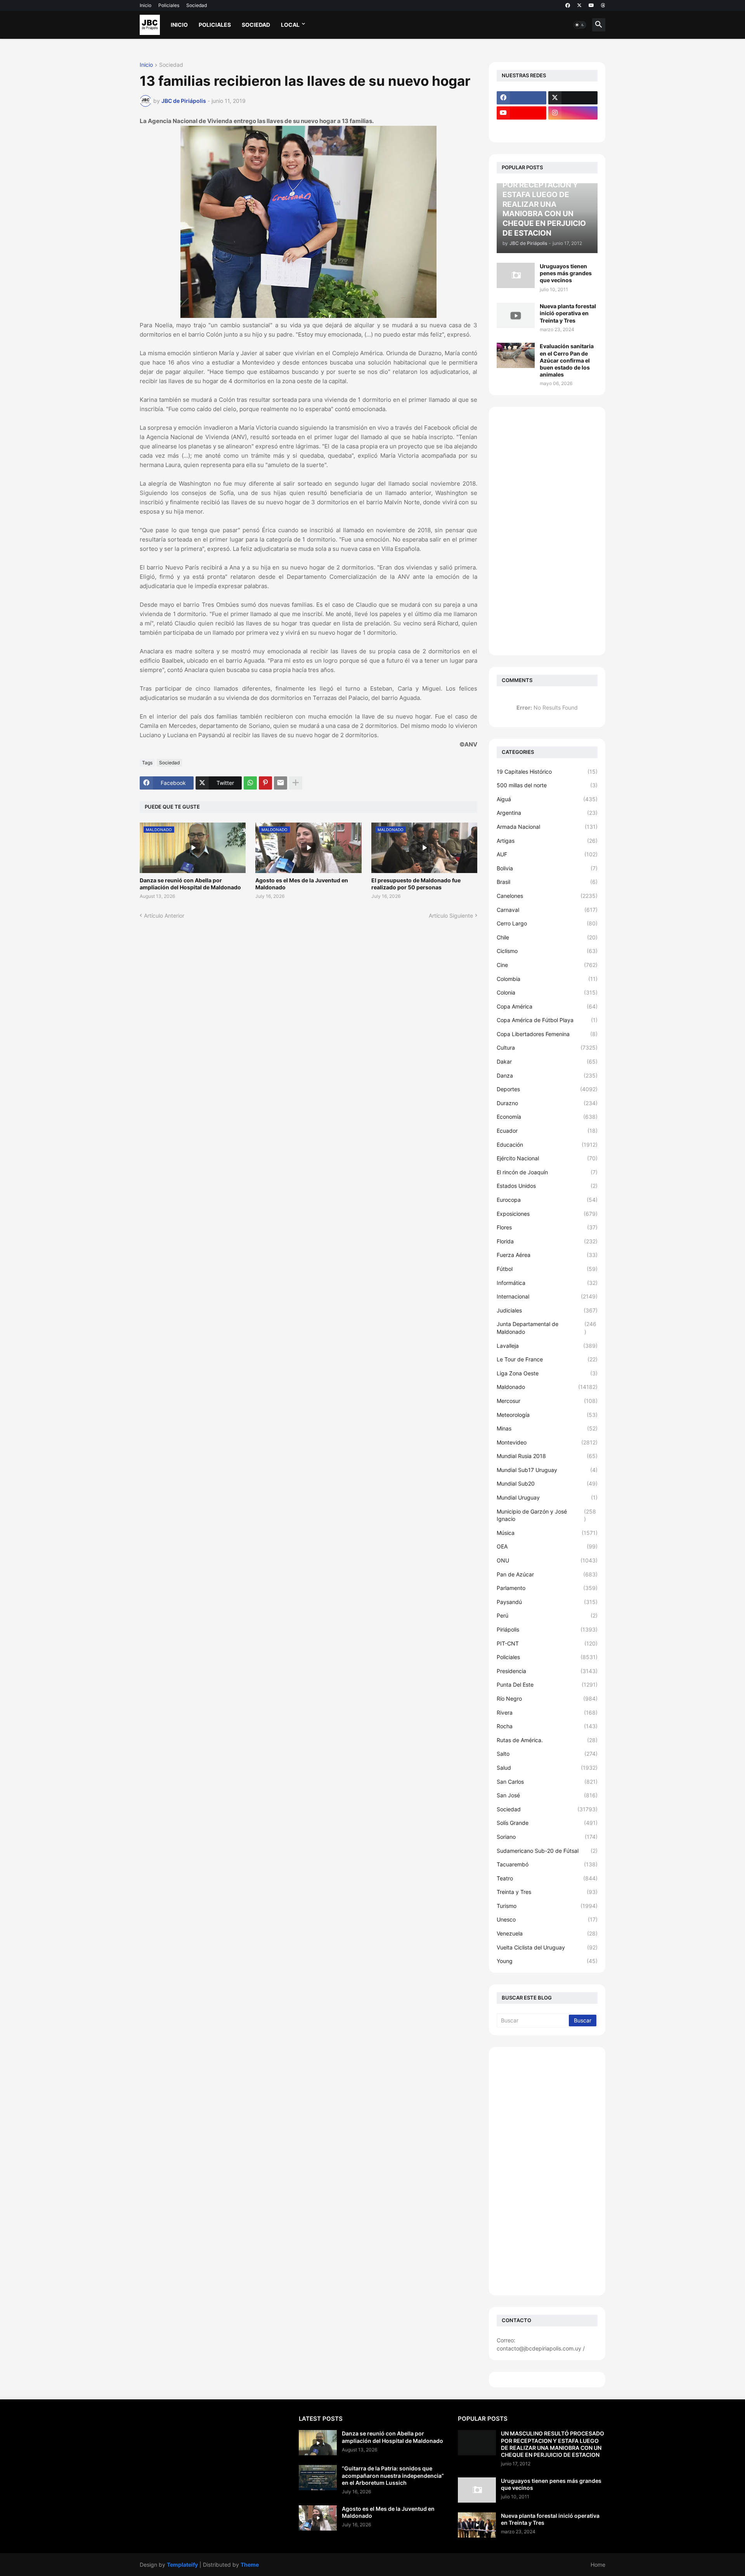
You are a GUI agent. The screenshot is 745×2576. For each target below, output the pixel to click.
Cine (547, 965)
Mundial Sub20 (547, 1483)
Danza (547, 1075)
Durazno (547, 1103)
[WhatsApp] (250, 783)
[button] (580, 25)
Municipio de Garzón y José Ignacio (546, 1515)
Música (547, 1533)
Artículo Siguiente (451, 916)
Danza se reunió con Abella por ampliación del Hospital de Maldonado (190, 884)
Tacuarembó (547, 1864)
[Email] (281, 783)
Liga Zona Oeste (547, 1373)
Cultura (547, 1048)
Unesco (547, 1919)
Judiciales (547, 1310)
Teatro (547, 1878)
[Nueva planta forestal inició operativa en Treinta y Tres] (516, 315)
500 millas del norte (547, 785)
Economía (547, 1117)
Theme (250, 2565)
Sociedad (197, 5)
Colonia (547, 992)
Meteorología (547, 1415)
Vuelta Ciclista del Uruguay (547, 1947)
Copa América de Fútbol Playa (547, 1020)
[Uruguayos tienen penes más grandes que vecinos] (516, 275)
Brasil (547, 882)
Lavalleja (547, 1346)
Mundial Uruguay (547, 1497)
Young (547, 1961)
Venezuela (547, 1933)
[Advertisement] (547, 531)
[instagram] (573, 113)
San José (547, 1795)
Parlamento (547, 1588)
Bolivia (547, 868)
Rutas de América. (547, 1740)
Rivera (547, 1712)
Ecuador (547, 1131)
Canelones (547, 896)
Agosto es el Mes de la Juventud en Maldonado (302, 884)
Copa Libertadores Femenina (547, 1034)
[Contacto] (573, 128)
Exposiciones (547, 1214)
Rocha (547, 1726)
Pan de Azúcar (547, 1574)
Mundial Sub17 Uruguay (547, 1470)
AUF (547, 854)
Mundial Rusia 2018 (547, 1456)
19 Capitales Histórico (547, 772)
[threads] (603, 5)
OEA (547, 1546)
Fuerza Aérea (547, 1255)
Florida (547, 1241)
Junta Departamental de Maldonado (547, 1328)
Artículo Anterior (164, 916)
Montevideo (547, 1442)
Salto (547, 1754)
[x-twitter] (579, 5)
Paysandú (547, 1602)
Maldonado (547, 1387)
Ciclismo (547, 951)
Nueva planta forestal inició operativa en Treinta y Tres (568, 313)
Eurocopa (547, 1200)
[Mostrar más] (296, 783)
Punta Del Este (547, 1685)
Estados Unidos (547, 1186)
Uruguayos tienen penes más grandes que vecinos (566, 273)
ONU (547, 1560)
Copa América (547, 1006)
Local (290, 25)
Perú (547, 1615)
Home (598, 2565)
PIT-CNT (547, 1643)
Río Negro (547, 1699)
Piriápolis (547, 1629)
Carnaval (547, 910)
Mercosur (547, 1401)
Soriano (547, 1837)
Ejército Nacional (547, 1158)
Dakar (547, 1061)
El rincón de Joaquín (547, 1172)
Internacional (547, 1296)
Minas (547, 1428)
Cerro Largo (547, 923)
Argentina (547, 813)
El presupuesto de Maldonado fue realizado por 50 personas (416, 884)
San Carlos (547, 1782)
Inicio (146, 5)
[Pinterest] (265, 783)
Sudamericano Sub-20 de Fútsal (547, 1851)
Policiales (169, 5)
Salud (547, 1768)
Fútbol (547, 1269)
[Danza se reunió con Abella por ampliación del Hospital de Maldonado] (318, 2443)
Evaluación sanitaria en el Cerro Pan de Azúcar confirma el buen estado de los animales (567, 360)
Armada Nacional (547, 827)
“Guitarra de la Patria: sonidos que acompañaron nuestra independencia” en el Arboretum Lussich (393, 2475)
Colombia (547, 979)
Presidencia (547, 1671)
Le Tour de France (547, 1359)
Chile (547, 937)
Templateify (182, 2565)
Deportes (547, 1089)
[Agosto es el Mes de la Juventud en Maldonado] (318, 2518)
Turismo (547, 1906)
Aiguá (547, 799)
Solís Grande (547, 1823)
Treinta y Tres (547, 1892)
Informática (547, 1283)
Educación (547, 1145)
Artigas (547, 841)
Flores (547, 1227)
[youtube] (591, 5)
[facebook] (568, 5)
